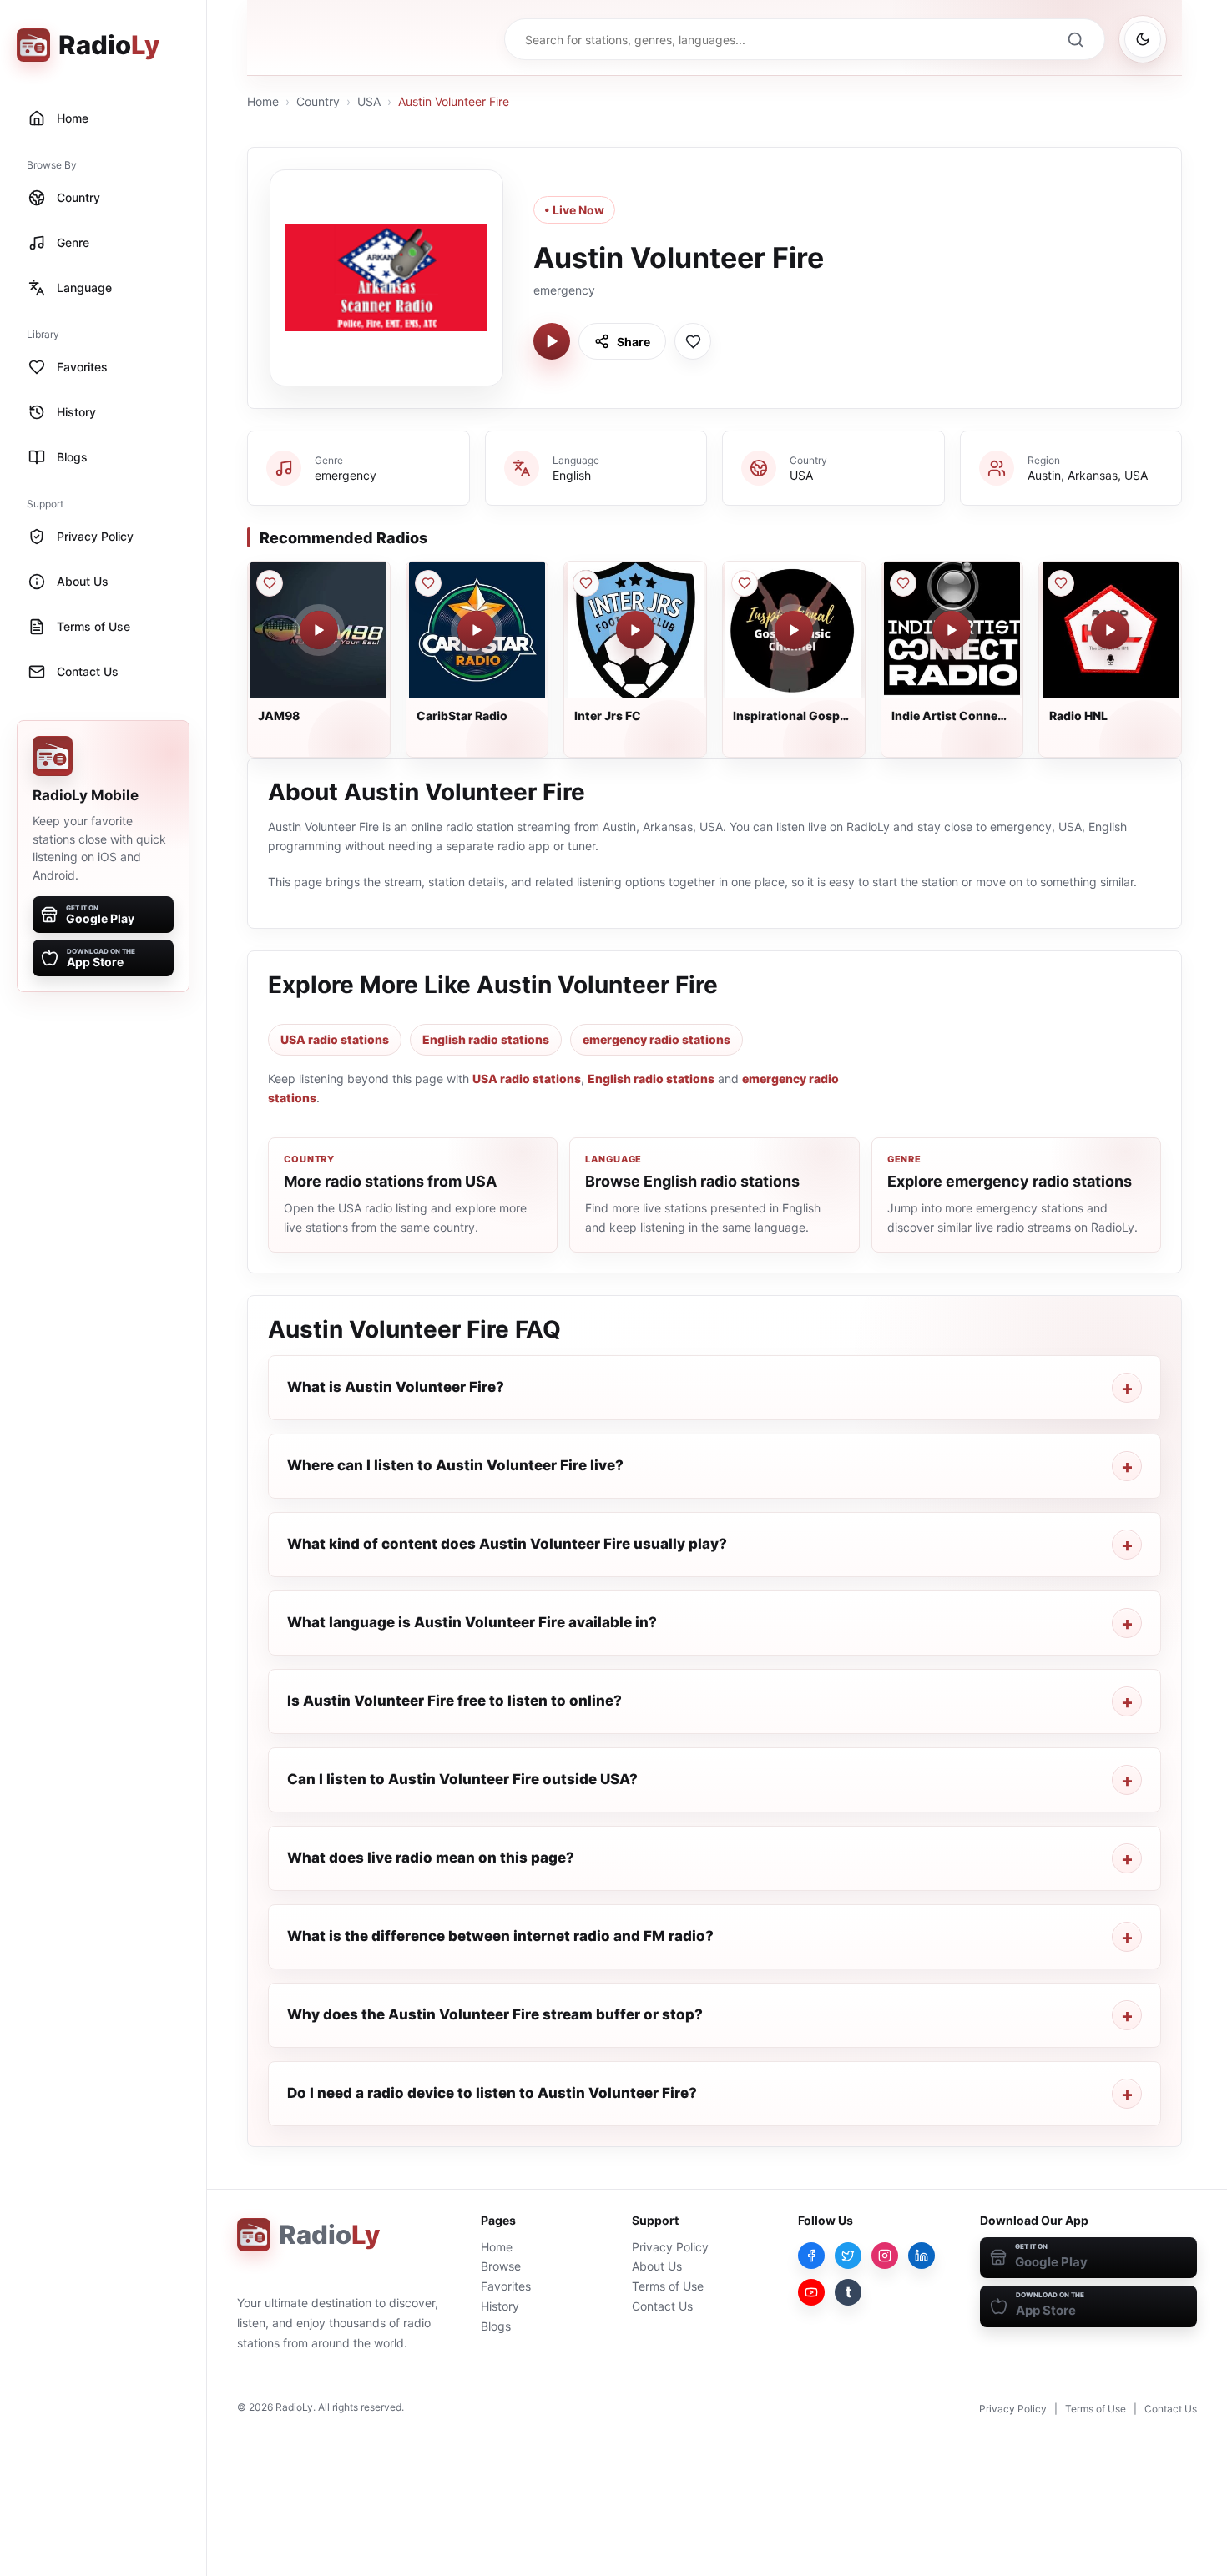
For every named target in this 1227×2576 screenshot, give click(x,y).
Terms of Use (668, 2286)
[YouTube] (811, 2292)
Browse (501, 2266)
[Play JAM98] (319, 630)
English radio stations (486, 1039)
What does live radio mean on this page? (431, 1858)
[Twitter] (848, 2256)
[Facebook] (811, 2256)
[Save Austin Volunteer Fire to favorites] (693, 341)
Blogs (496, 2326)
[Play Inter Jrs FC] (635, 630)
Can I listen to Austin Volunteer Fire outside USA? (462, 1779)
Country (318, 101)
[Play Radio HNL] (1110, 630)
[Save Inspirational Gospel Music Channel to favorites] (745, 583)
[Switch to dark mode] (1143, 39)
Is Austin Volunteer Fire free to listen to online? (454, 1701)
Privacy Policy (670, 2247)
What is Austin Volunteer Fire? (396, 1387)
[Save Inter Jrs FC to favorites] (586, 583)
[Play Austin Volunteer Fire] (552, 341)
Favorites (506, 2286)
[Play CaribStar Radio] (477, 630)
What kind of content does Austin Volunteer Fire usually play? (507, 1544)
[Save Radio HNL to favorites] (1061, 583)
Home (263, 101)
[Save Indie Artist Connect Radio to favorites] (903, 583)
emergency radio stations (656, 1039)
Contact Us (662, 2306)
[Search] (1075, 39)
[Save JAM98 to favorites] (270, 583)
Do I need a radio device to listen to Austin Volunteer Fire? (492, 2093)
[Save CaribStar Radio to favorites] (428, 583)
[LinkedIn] (922, 2256)
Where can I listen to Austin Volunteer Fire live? (455, 1465)
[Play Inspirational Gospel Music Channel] (794, 630)
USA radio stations (335, 1039)
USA (369, 101)
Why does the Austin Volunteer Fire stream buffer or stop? (495, 2014)
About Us (657, 2266)
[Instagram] (885, 2256)
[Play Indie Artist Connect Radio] (952, 630)
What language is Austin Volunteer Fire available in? (472, 1622)
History (500, 2306)
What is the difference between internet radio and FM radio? (500, 1936)
